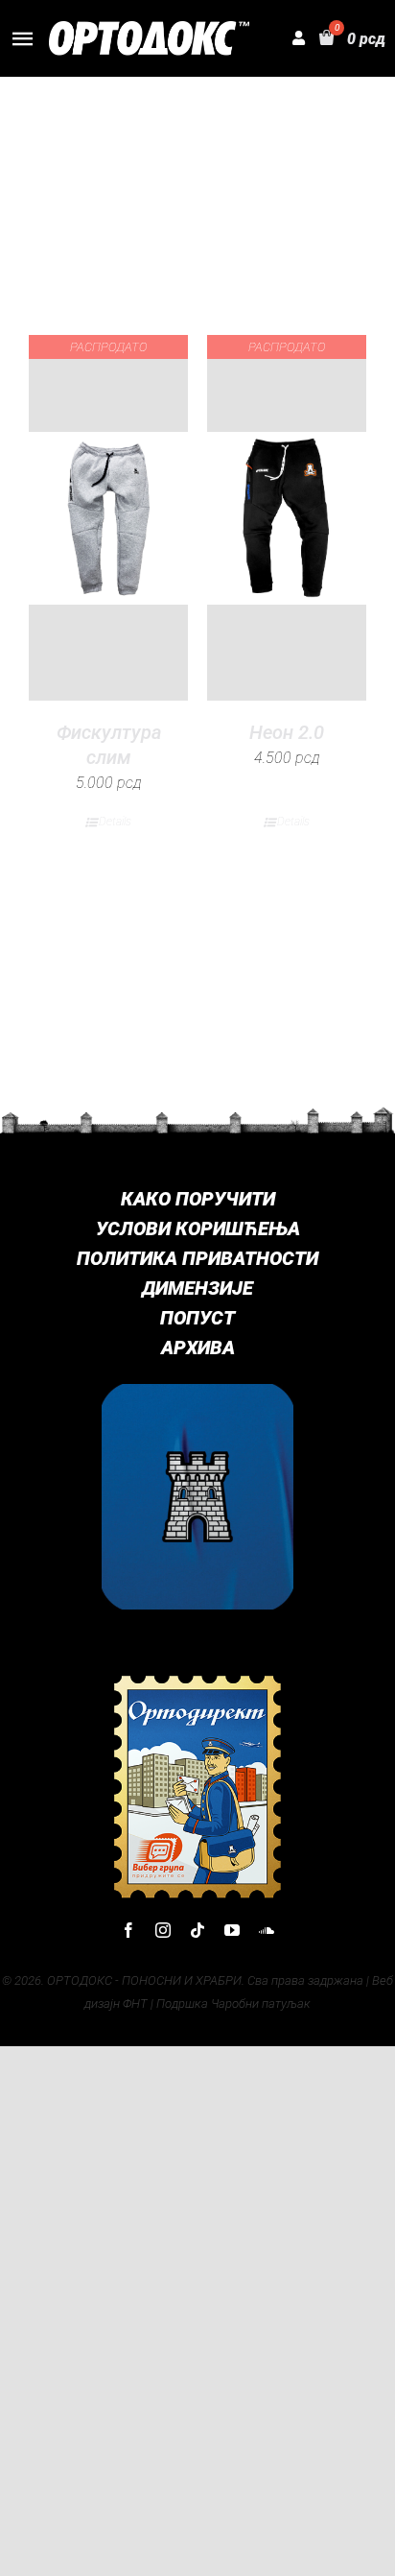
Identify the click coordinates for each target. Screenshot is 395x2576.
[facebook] (128, 1930)
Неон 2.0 (287, 732)
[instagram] (163, 1930)
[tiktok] (197, 1930)
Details (115, 822)
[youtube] (232, 1930)
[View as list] (213, 258)
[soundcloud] (267, 1930)
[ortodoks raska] (197, 1391)
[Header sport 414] (149, 28)
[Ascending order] (297, 154)
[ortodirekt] (197, 1680)
